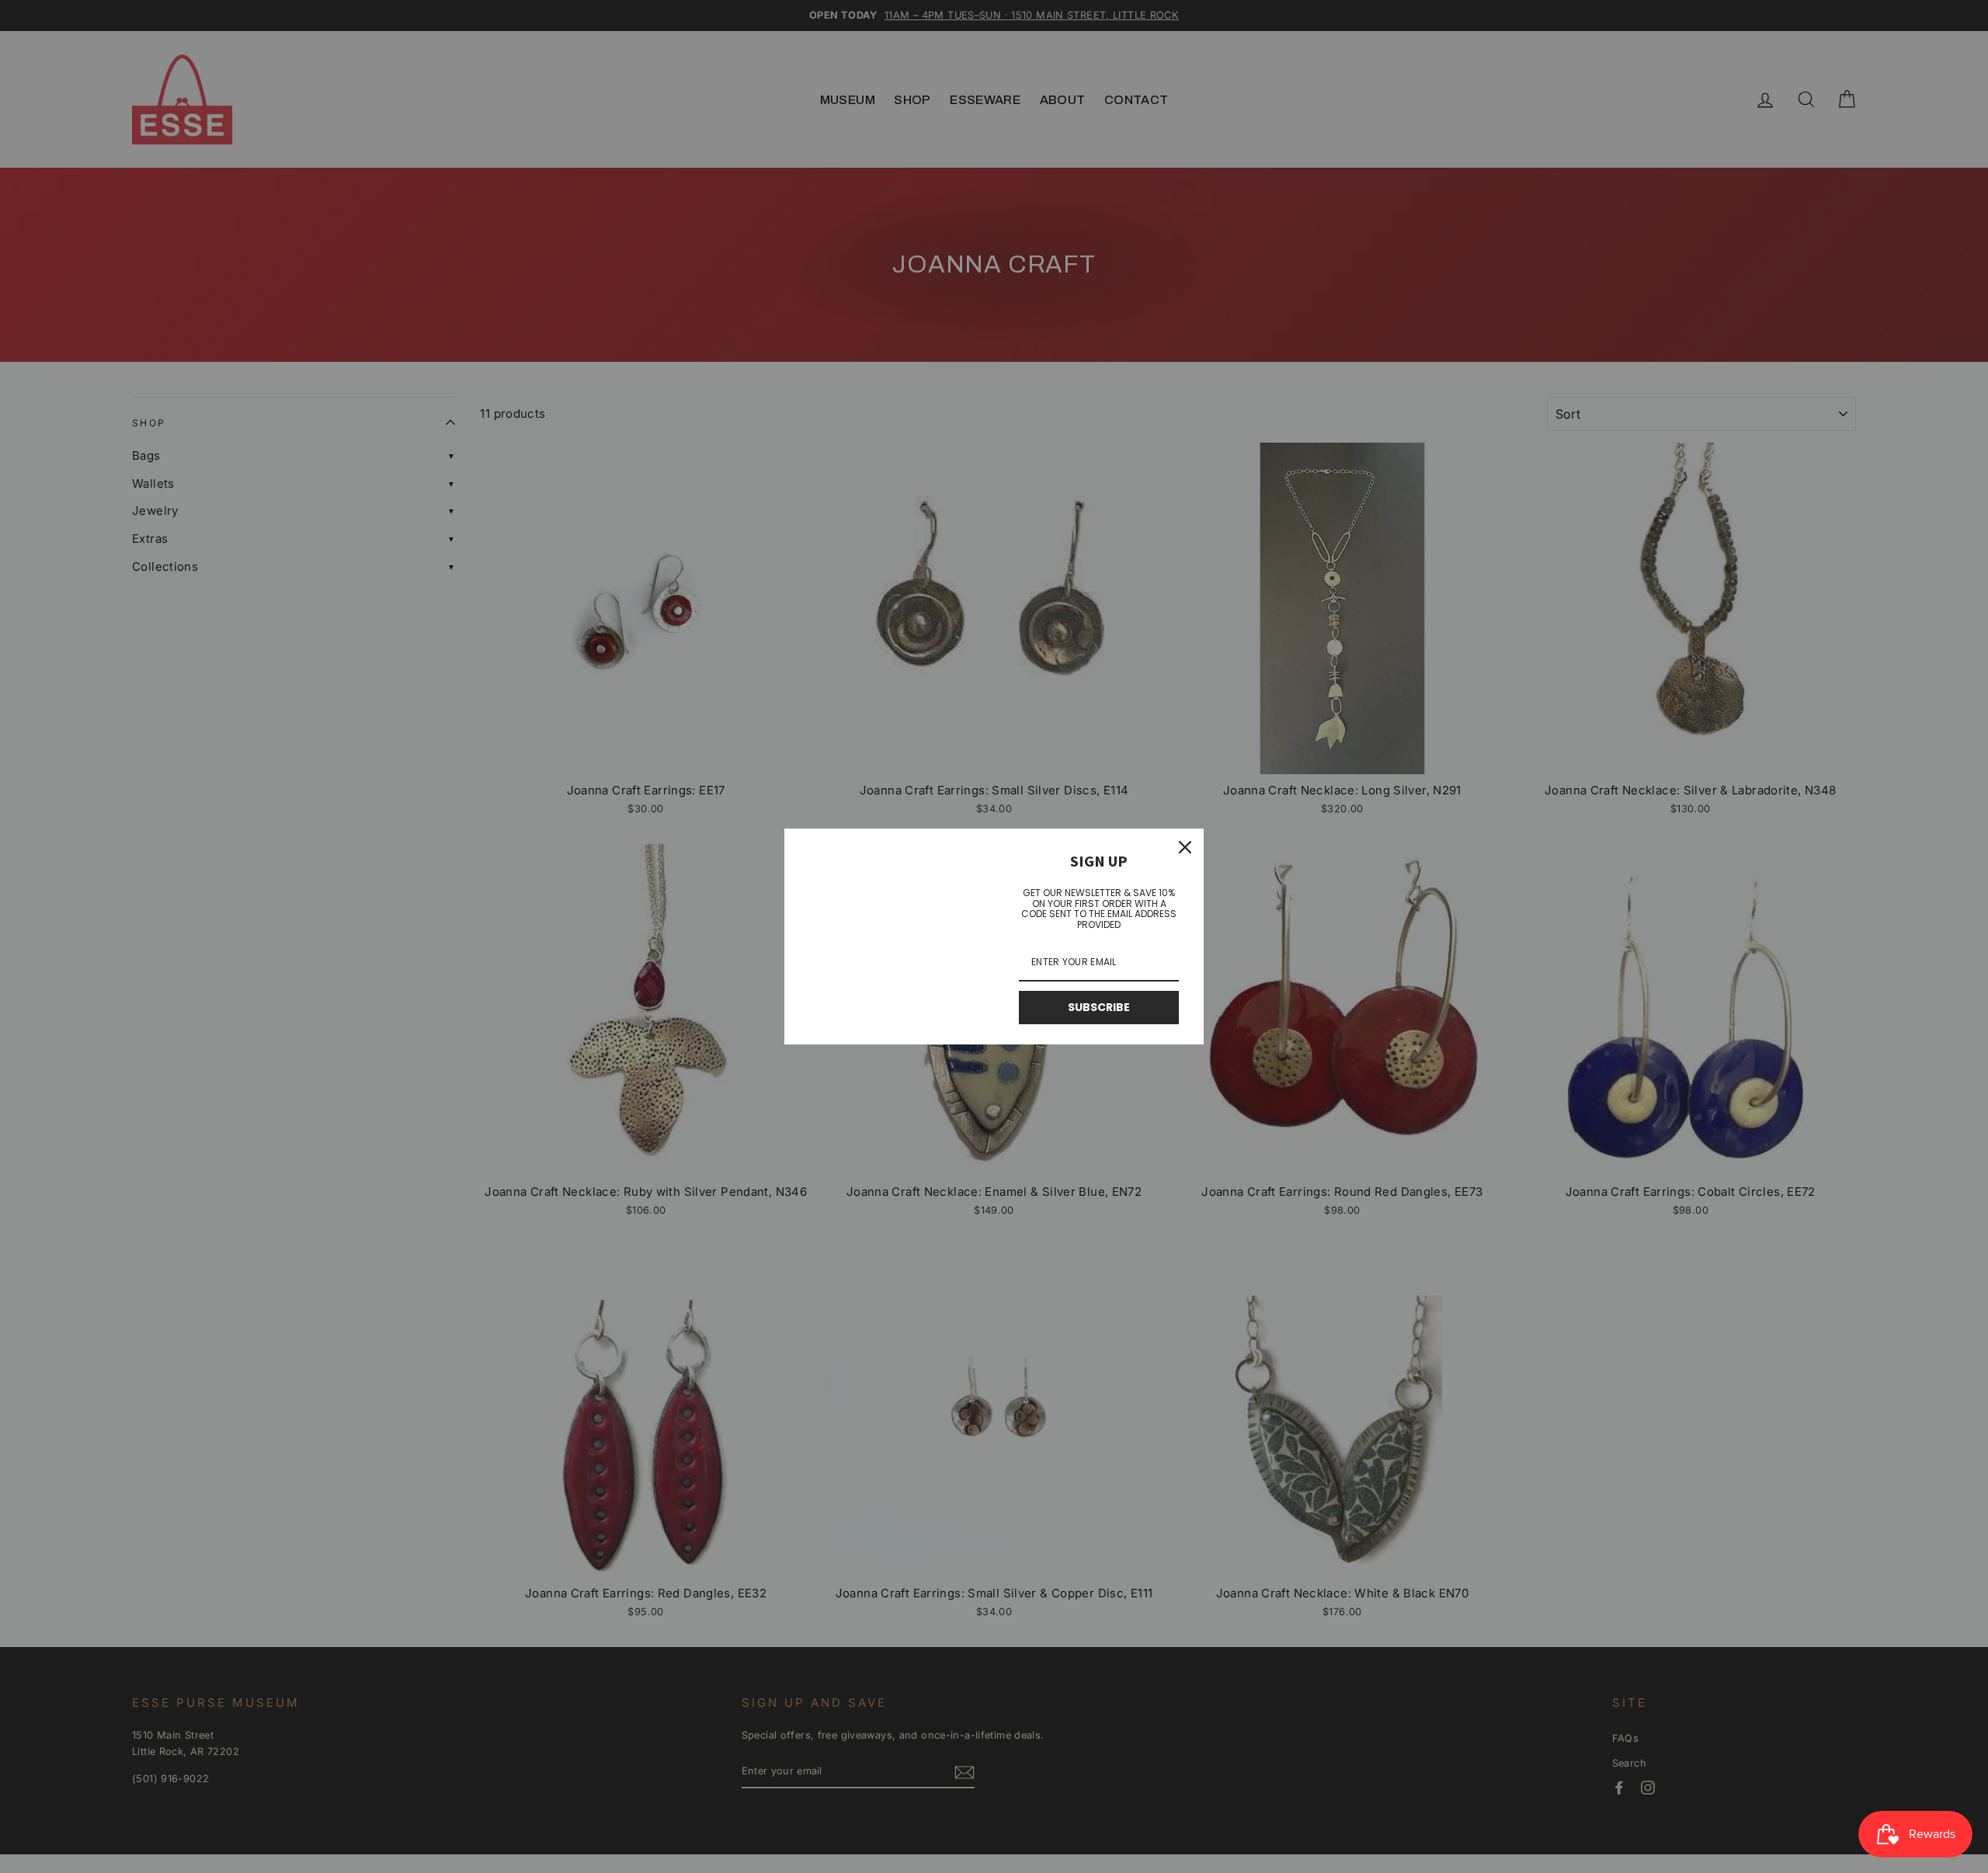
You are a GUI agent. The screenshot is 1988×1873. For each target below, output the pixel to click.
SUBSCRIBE (1099, 1007)
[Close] (1185, 847)
